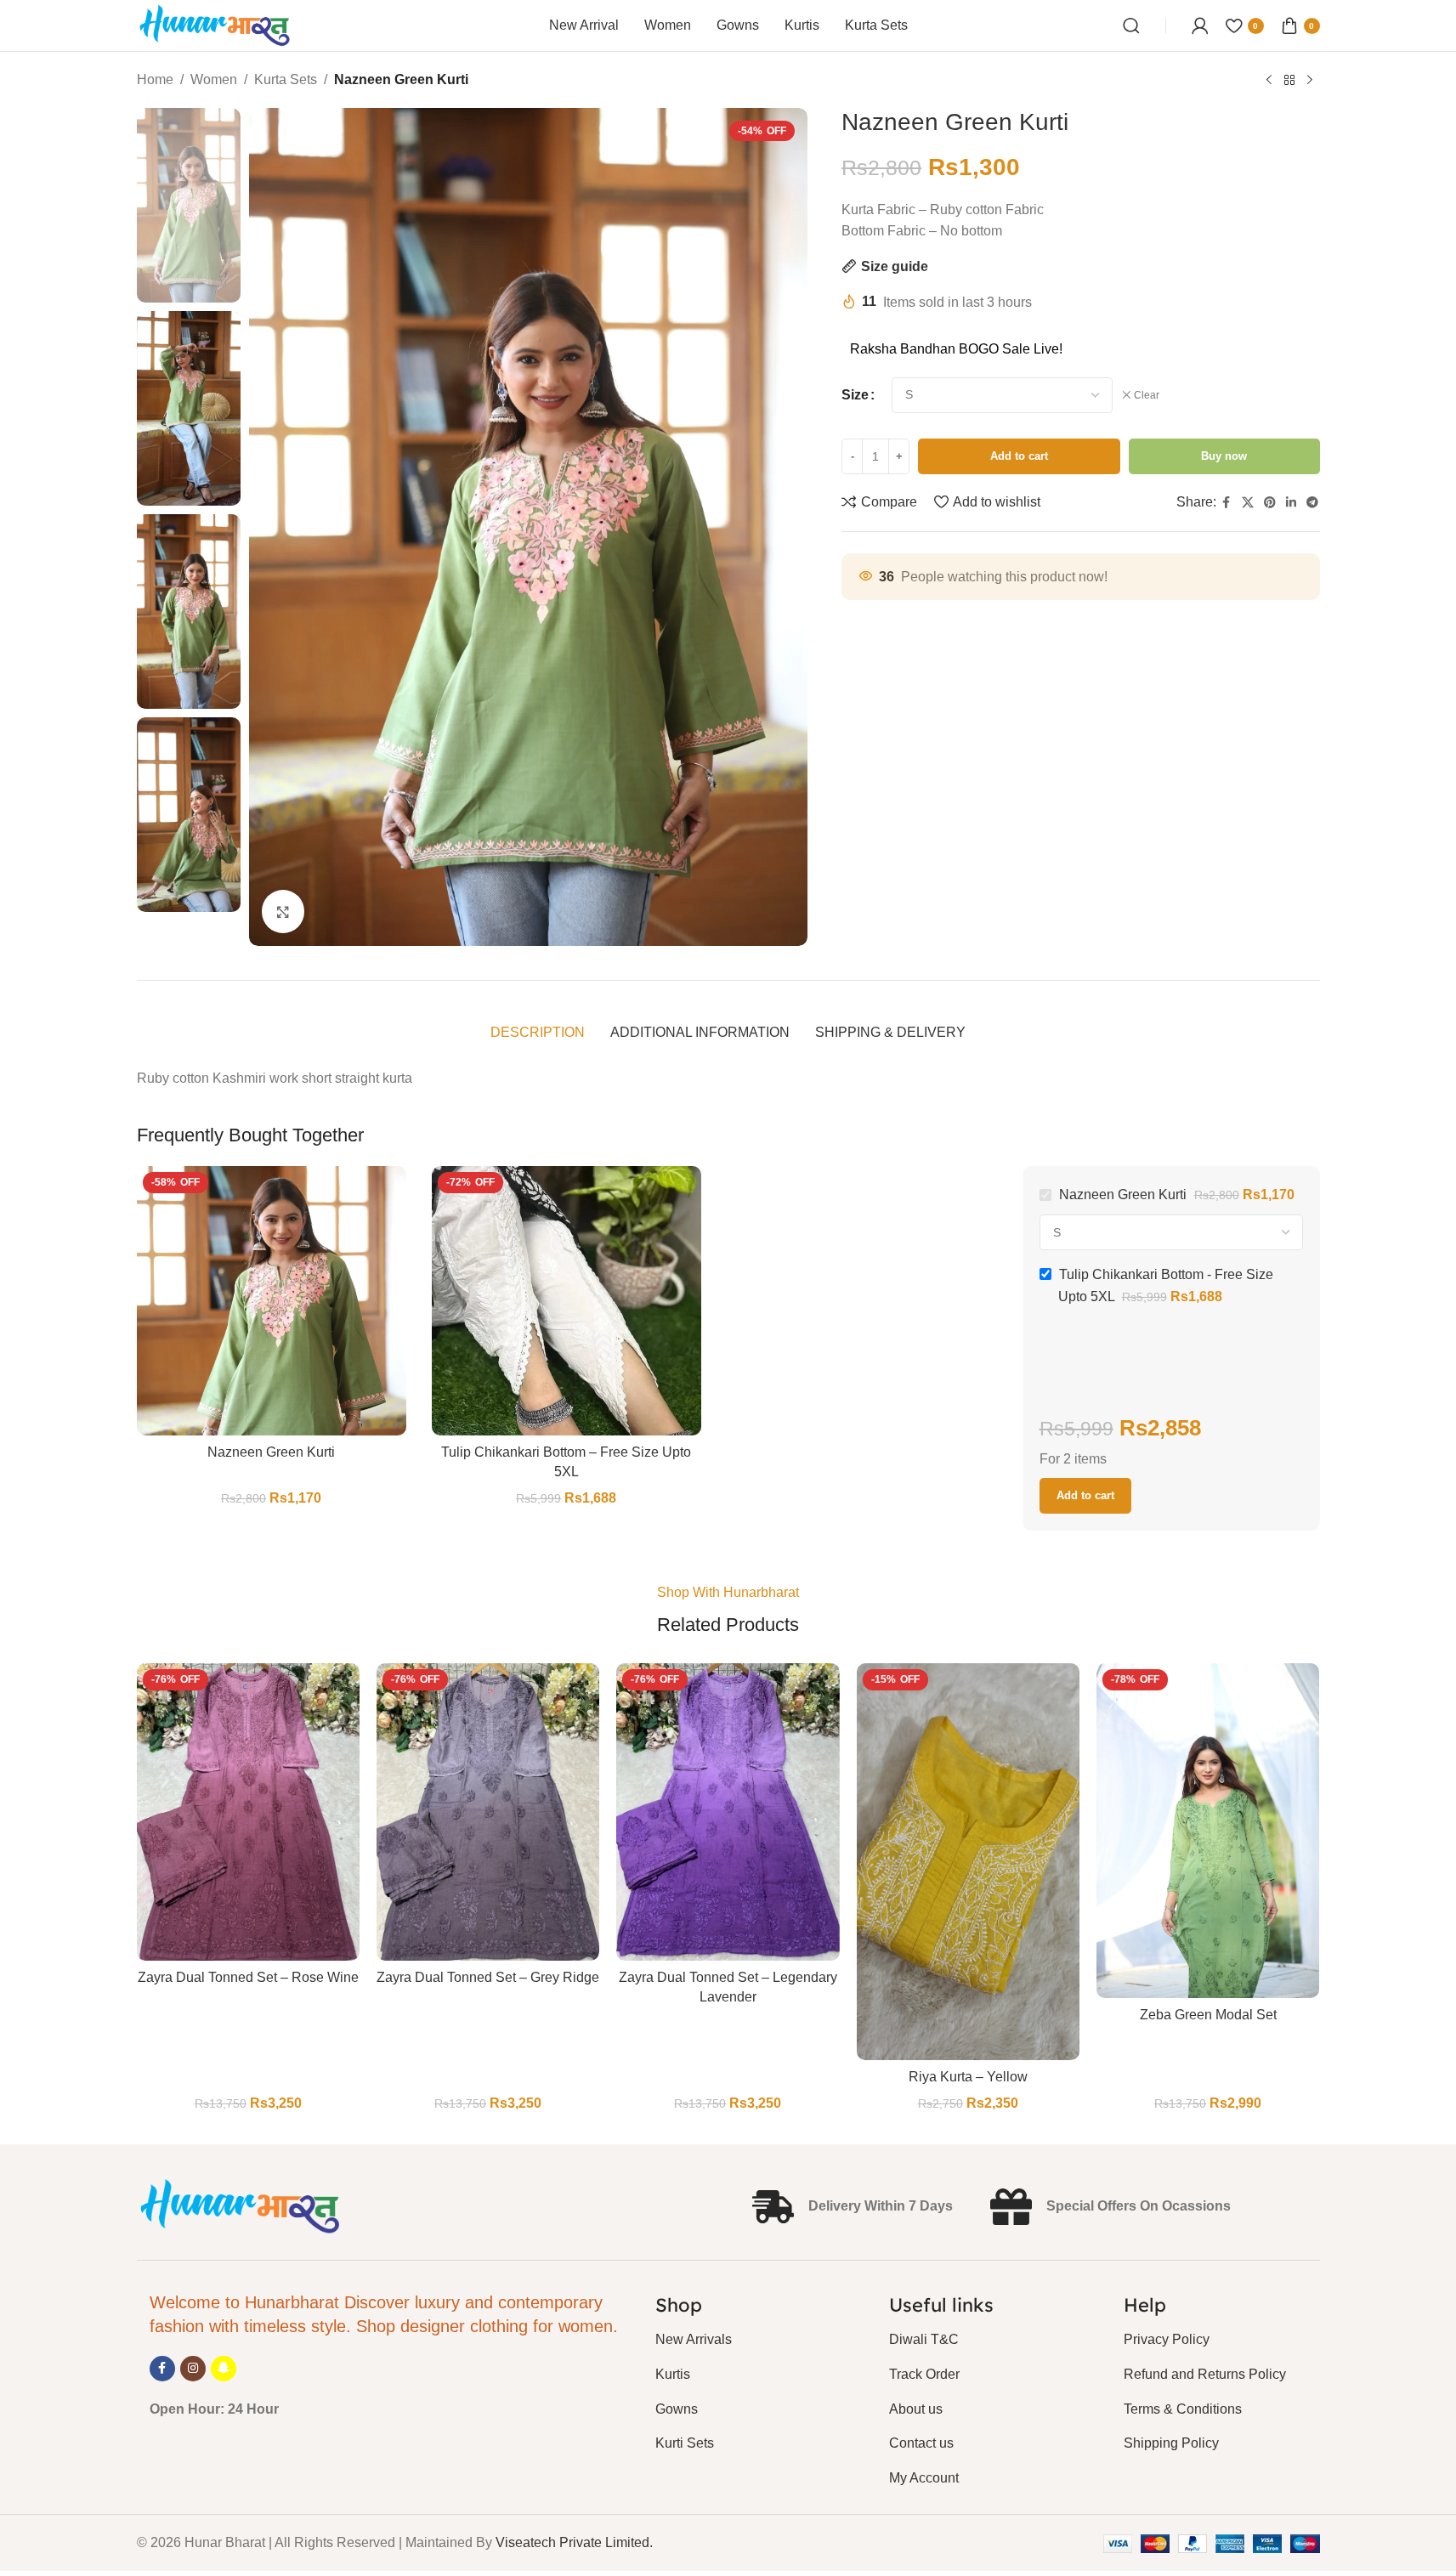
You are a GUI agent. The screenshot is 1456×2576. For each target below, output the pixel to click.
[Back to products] (1289, 81)
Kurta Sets (286, 79)
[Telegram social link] (1312, 503)
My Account (924, 2478)
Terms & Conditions (1183, 2409)
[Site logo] (215, 24)
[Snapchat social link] (224, 2369)
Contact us (921, 2443)
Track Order (924, 2374)
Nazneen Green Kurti (271, 1452)
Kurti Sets (685, 2443)
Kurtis (673, 2374)
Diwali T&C (924, 2339)
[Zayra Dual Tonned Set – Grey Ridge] (488, 1812)
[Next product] (1310, 81)
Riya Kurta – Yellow (968, 2077)
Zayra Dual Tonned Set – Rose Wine (248, 1977)
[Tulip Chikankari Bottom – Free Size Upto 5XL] (567, 1301)
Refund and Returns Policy (1205, 2374)
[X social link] (1248, 503)
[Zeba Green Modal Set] (1208, 1831)
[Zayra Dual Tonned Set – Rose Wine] (248, 1812)
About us (916, 2409)
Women (214, 79)
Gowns (677, 2409)
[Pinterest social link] (1270, 503)
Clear (1147, 395)
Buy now (1224, 456)
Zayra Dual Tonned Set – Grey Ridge (488, 1977)
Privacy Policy (1167, 2339)
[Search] (1131, 25)
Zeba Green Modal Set (1208, 2015)
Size (855, 395)
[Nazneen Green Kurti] (272, 1301)
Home (155, 79)
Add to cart (1019, 456)
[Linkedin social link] (1291, 503)
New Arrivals (694, 2339)
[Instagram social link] (193, 2369)
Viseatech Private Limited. (574, 2542)
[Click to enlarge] (283, 911)
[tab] (538, 1033)
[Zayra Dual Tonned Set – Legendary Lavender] (728, 1812)
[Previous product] (1269, 81)
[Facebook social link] (1227, 503)
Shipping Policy (1171, 2443)
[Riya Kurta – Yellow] (968, 1861)
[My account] (1200, 25)
